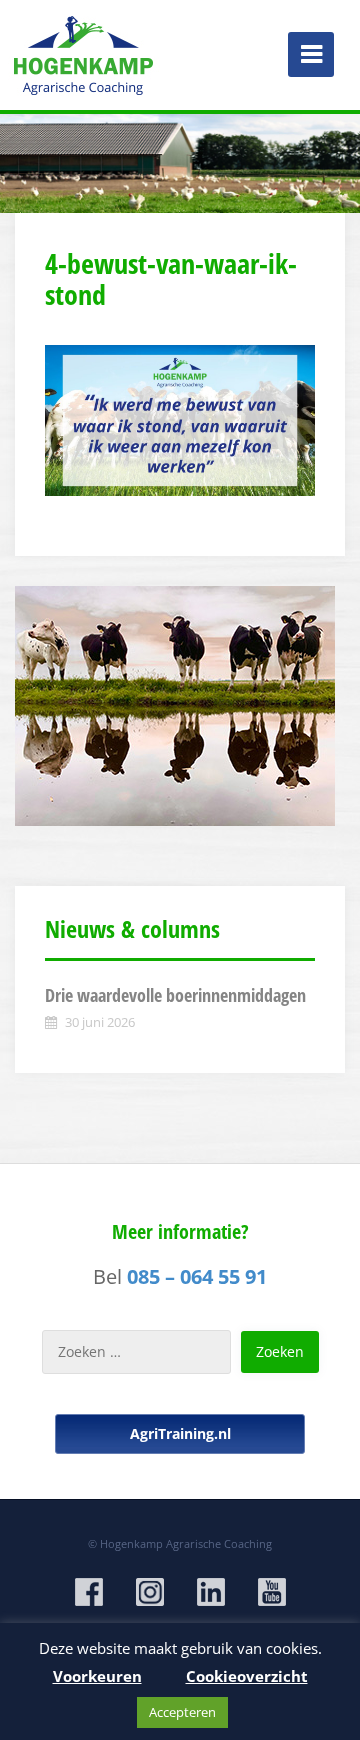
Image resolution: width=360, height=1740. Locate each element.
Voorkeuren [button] (97, 1676)
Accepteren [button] (182, 1712)
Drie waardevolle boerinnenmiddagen (175, 995)
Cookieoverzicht (247, 1676)
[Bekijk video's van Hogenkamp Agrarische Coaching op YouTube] (272, 1592)
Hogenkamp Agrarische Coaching (186, 1543)
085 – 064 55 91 (197, 1276)
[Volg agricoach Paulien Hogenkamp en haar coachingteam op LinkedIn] (211, 1592)
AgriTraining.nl (180, 1433)
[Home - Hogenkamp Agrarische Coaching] (85, 50)
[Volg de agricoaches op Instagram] (150, 1592)
